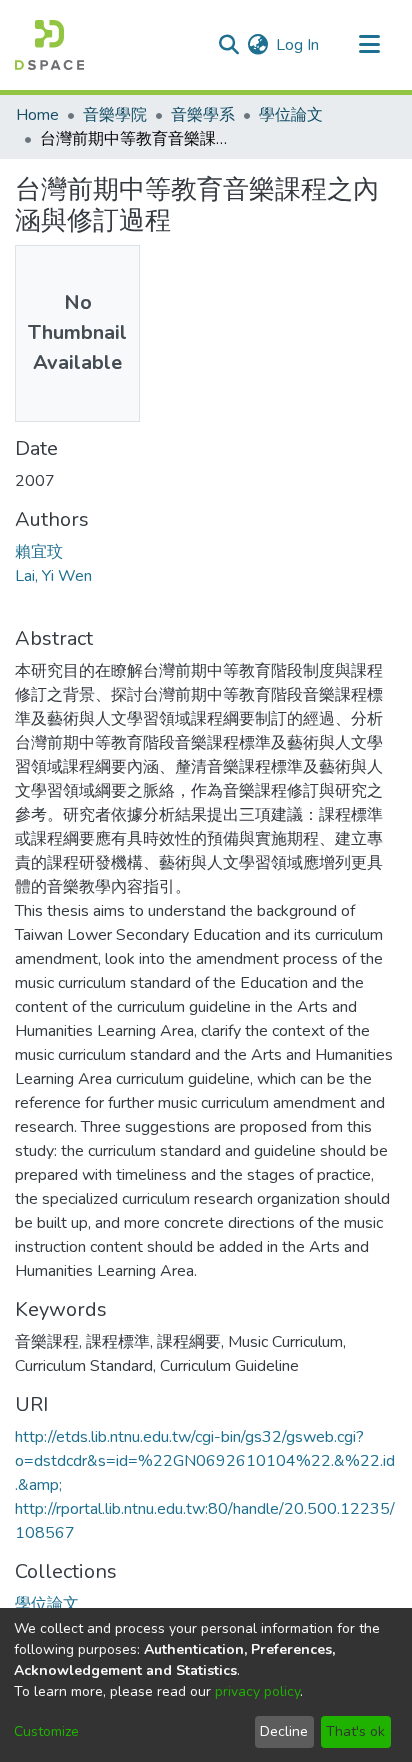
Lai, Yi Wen (53, 576)
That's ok (355, 1731)
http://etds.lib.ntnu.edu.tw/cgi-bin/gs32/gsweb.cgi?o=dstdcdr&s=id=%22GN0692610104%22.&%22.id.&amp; (205, 1461)
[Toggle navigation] (369, 45)
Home (37, 115)
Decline (284, 1731)
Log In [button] (298, 45)
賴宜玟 (39, 552)
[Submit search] (228, 45)
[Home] (49, 45)
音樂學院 (115, 115)
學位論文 (291, 115)
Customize (46, 1731)
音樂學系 (203, 115)
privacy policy (257, 1691)
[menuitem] (257, 45)
